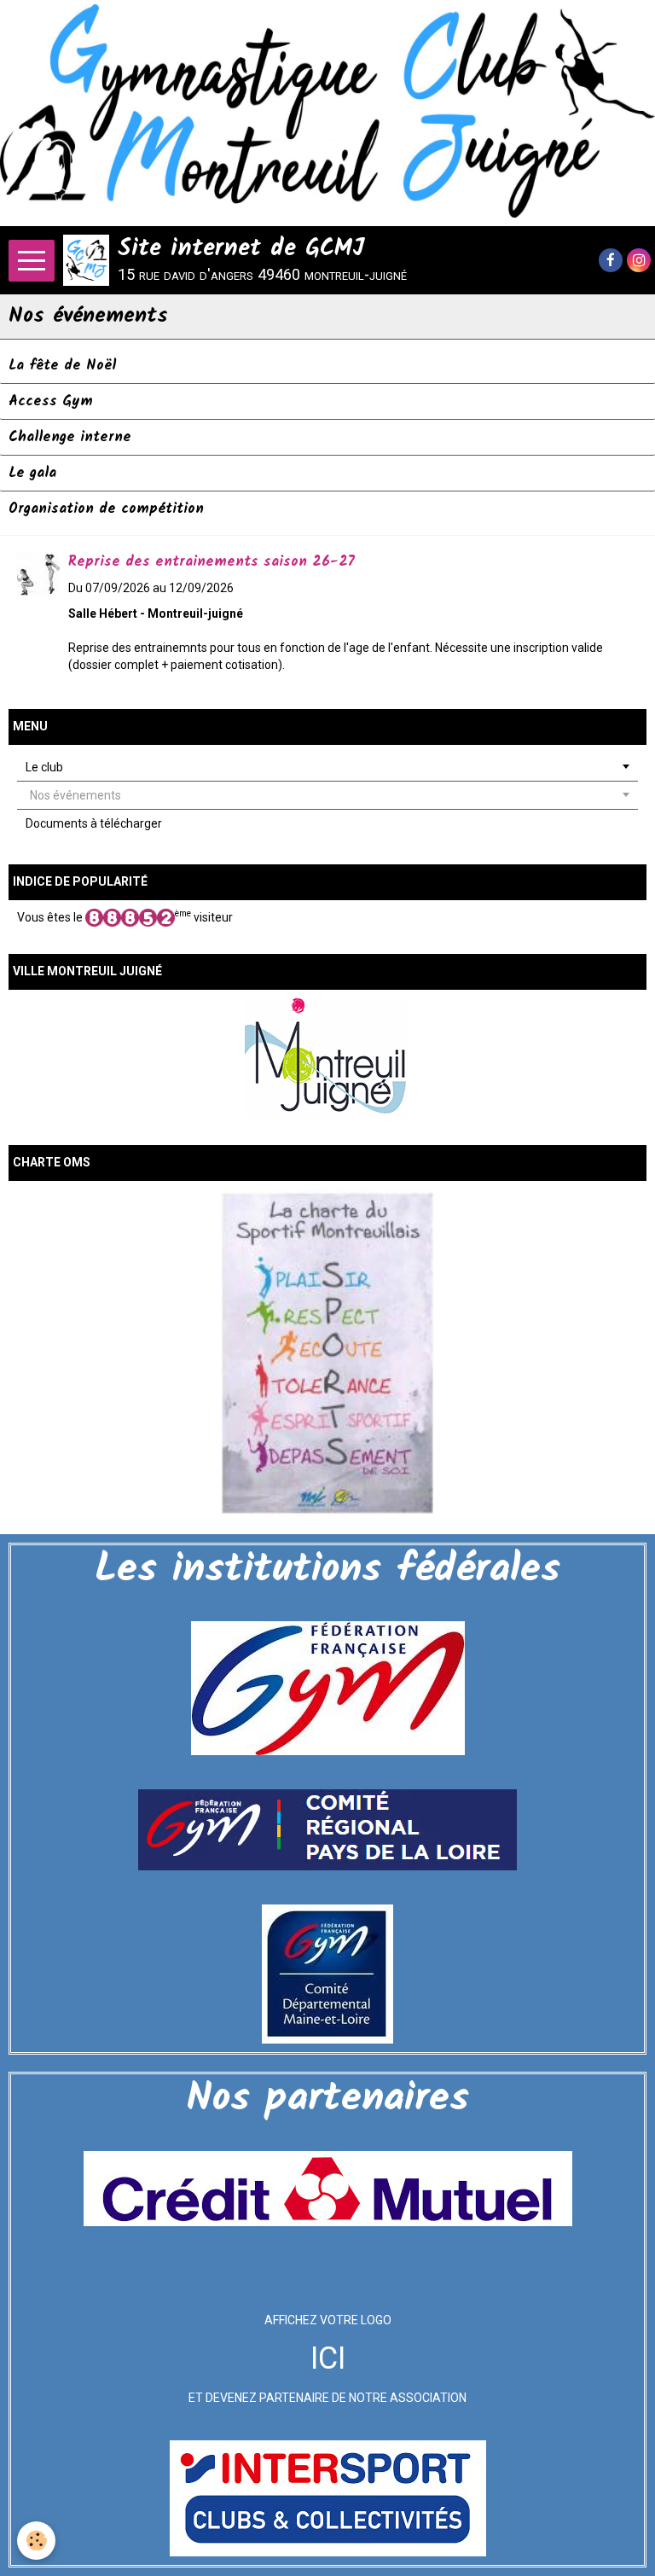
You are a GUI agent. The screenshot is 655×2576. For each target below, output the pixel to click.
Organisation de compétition (106, 509)
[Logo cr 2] (327, 1829)
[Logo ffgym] (328, 1688)
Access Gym (51, 401)
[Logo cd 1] (327, 1974)
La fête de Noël (62, 366)
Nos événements (75, 795)
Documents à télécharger (94, 823)
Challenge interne (70, 437)
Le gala (32, 473)
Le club (44, 767)
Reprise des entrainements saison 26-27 (212, 562)
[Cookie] (36, 2541)
